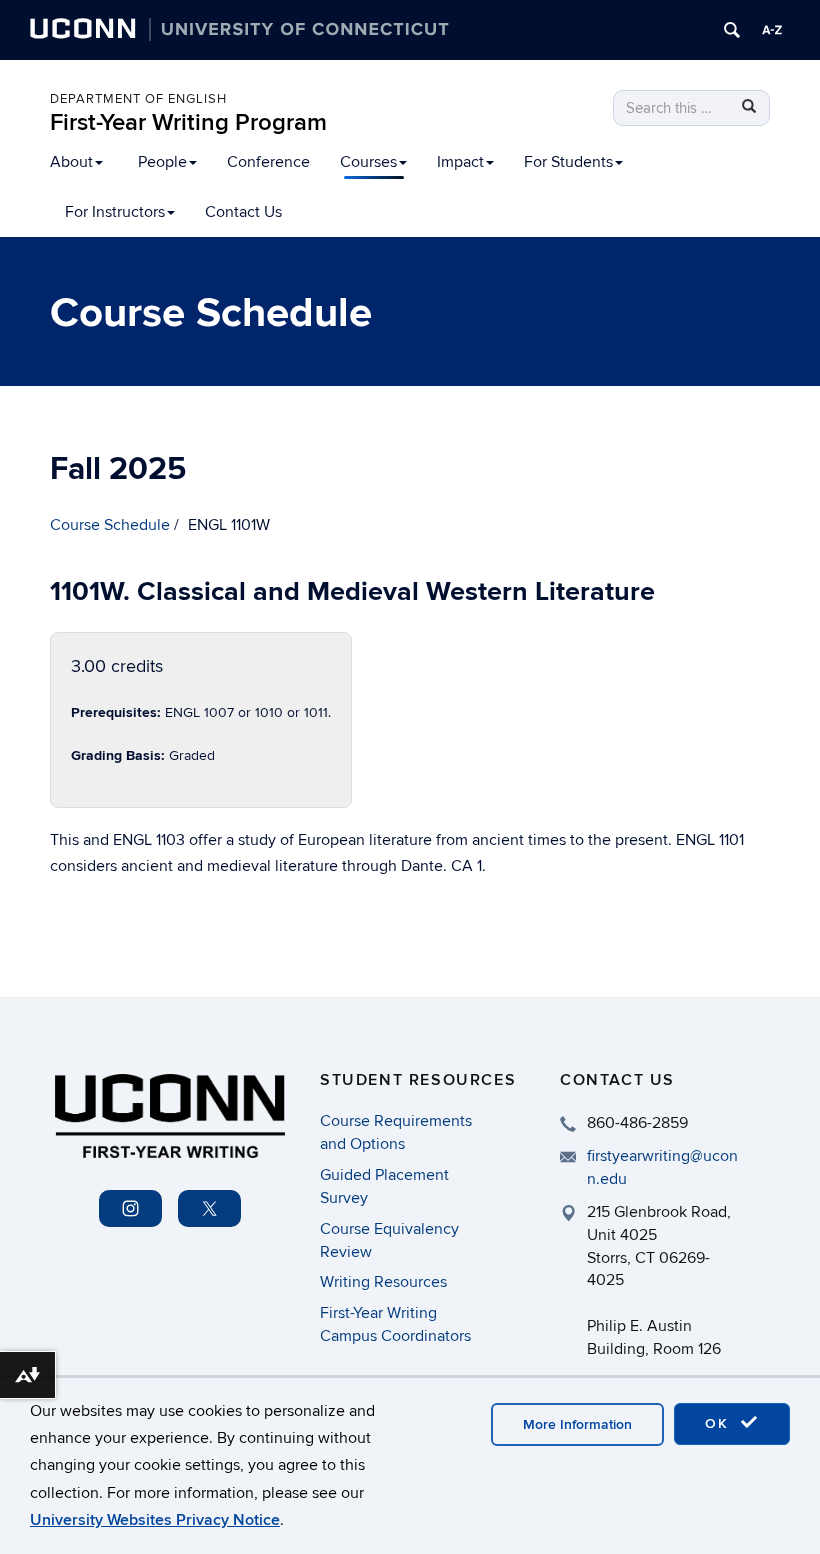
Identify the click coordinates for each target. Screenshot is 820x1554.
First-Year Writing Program (188, 122)
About (71, 162)
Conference (268, 162)
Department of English (138, 99)
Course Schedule (110, 525)
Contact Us (243, 212)
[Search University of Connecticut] (732, 30)
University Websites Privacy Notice (155, 1520)
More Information (577, 1424)
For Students (568, 162)
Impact (460, 162)
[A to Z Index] (772, 30)
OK (720, 1423)
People (162, 162)
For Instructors (115, 212)
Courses (368, 162)
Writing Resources (383, 1282)
